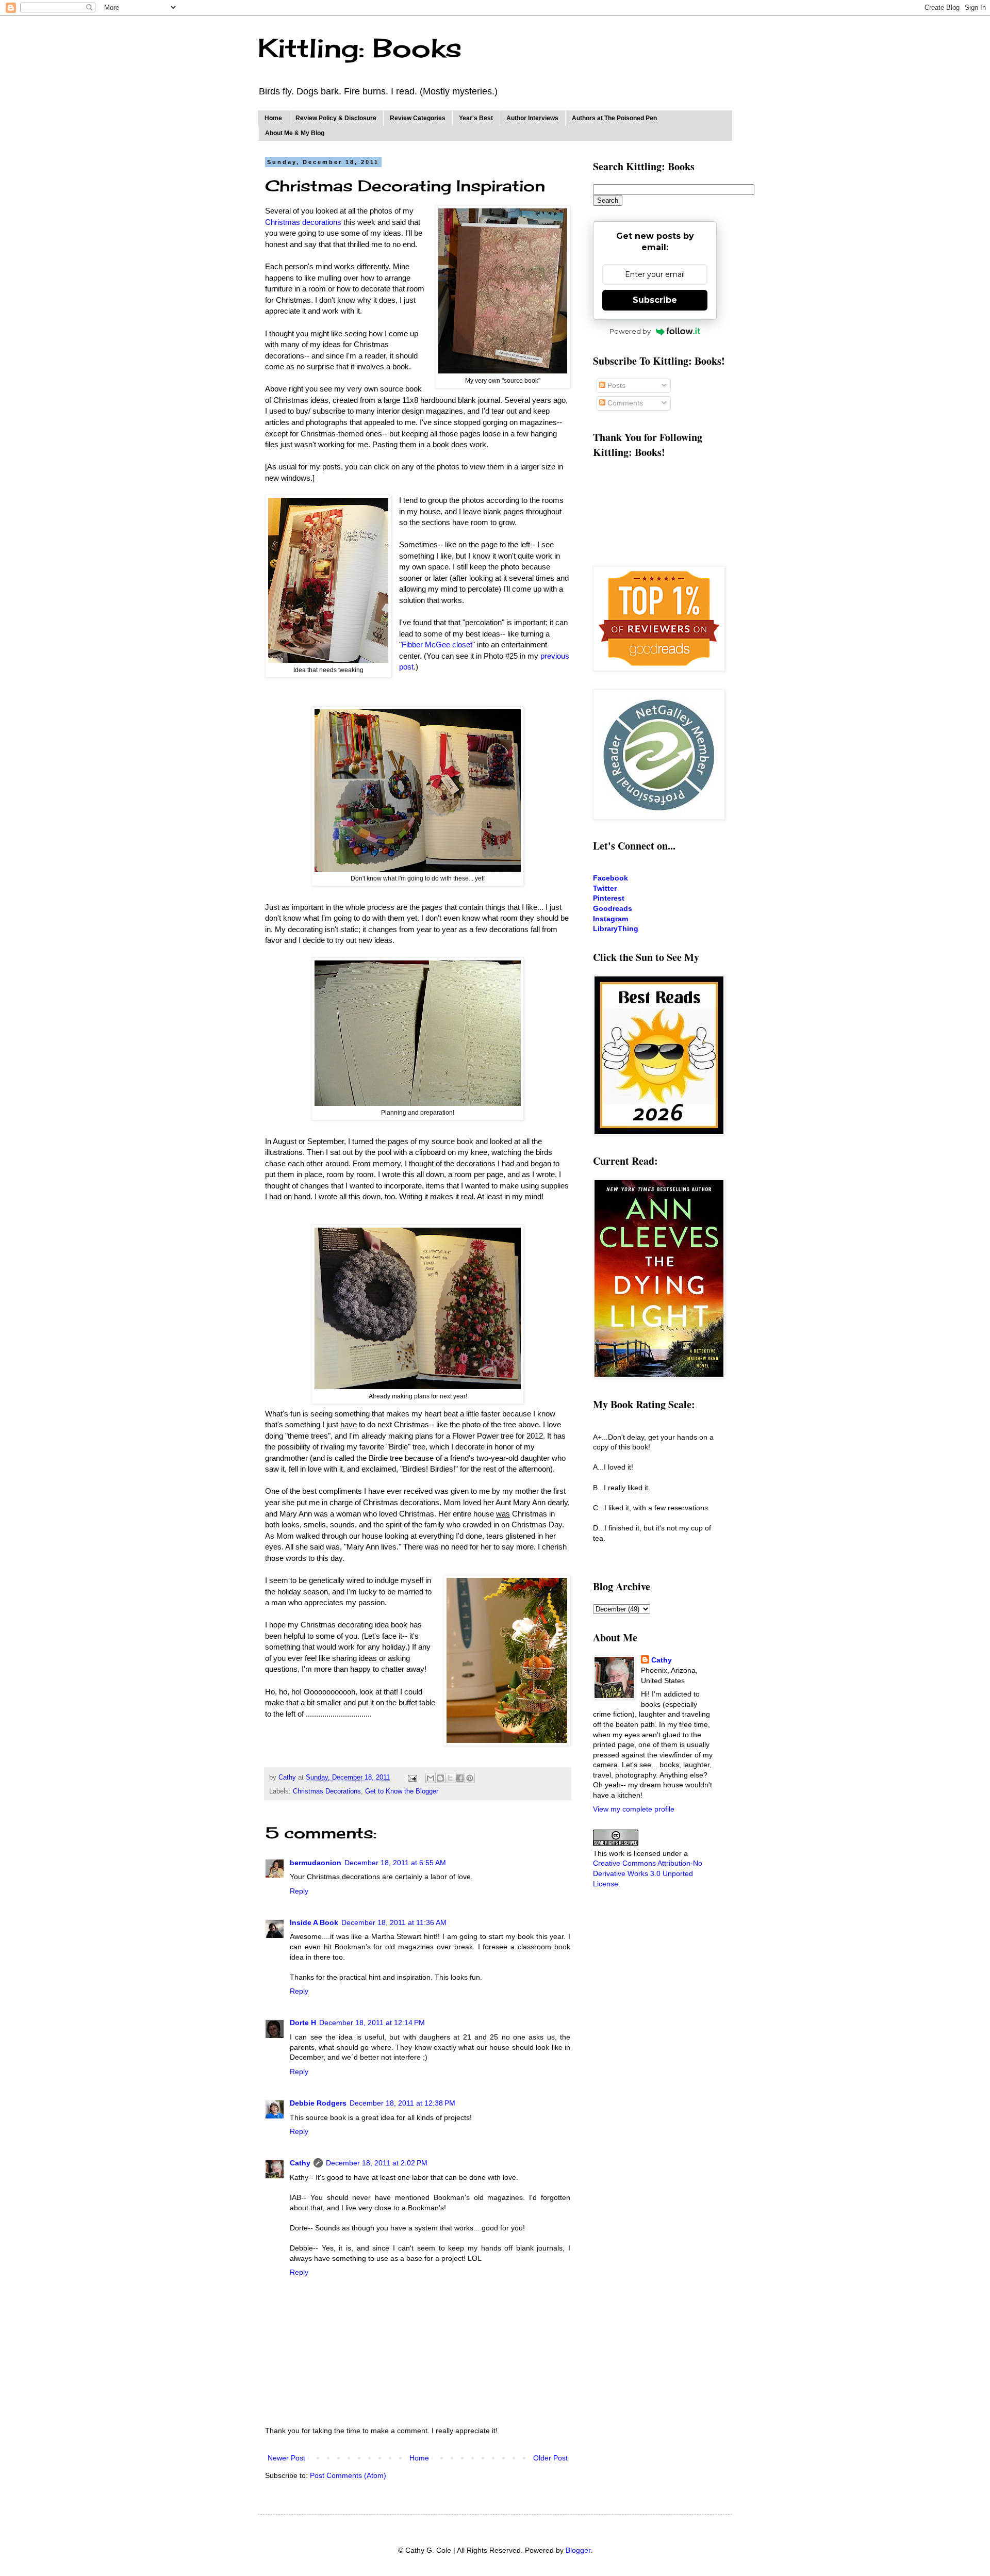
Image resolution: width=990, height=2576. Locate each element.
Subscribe (655, 300)
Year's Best (476, 118)
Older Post (550, 2458)
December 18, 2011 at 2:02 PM (377, 2163)
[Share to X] (450, 1778)
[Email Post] (412, 1778)
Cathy (300, 2163)
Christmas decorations (303, 222)
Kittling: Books (360, 48)
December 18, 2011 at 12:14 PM (372, 2023)
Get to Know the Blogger (402, 1791)
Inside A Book (314, 1922)
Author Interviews (532, 118)
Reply (299, 1891)
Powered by (630, 331)
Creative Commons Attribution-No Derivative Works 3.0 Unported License (648, 1873)
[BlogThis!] (440, 1778)
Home (273, 118)
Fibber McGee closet (437, 645)
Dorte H (303, 2023)
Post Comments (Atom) (348, 2475)
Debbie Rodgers (318, 2103)
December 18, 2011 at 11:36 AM (394, 1922)
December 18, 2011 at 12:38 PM (402, 2103)
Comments (624, 403)
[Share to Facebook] (460, 1778)
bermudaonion (316, 1863)
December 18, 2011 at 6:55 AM (395, 1863)
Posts (615, 385)
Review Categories (418, 118)
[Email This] (431, 1778)
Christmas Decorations (327, 1791)
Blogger (578, 2550)
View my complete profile (634, 1809)
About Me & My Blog (295, 133)
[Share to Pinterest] (470, 1778)
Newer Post (286, 2458)
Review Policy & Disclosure (336, 118)
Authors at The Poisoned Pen (614, 118)
